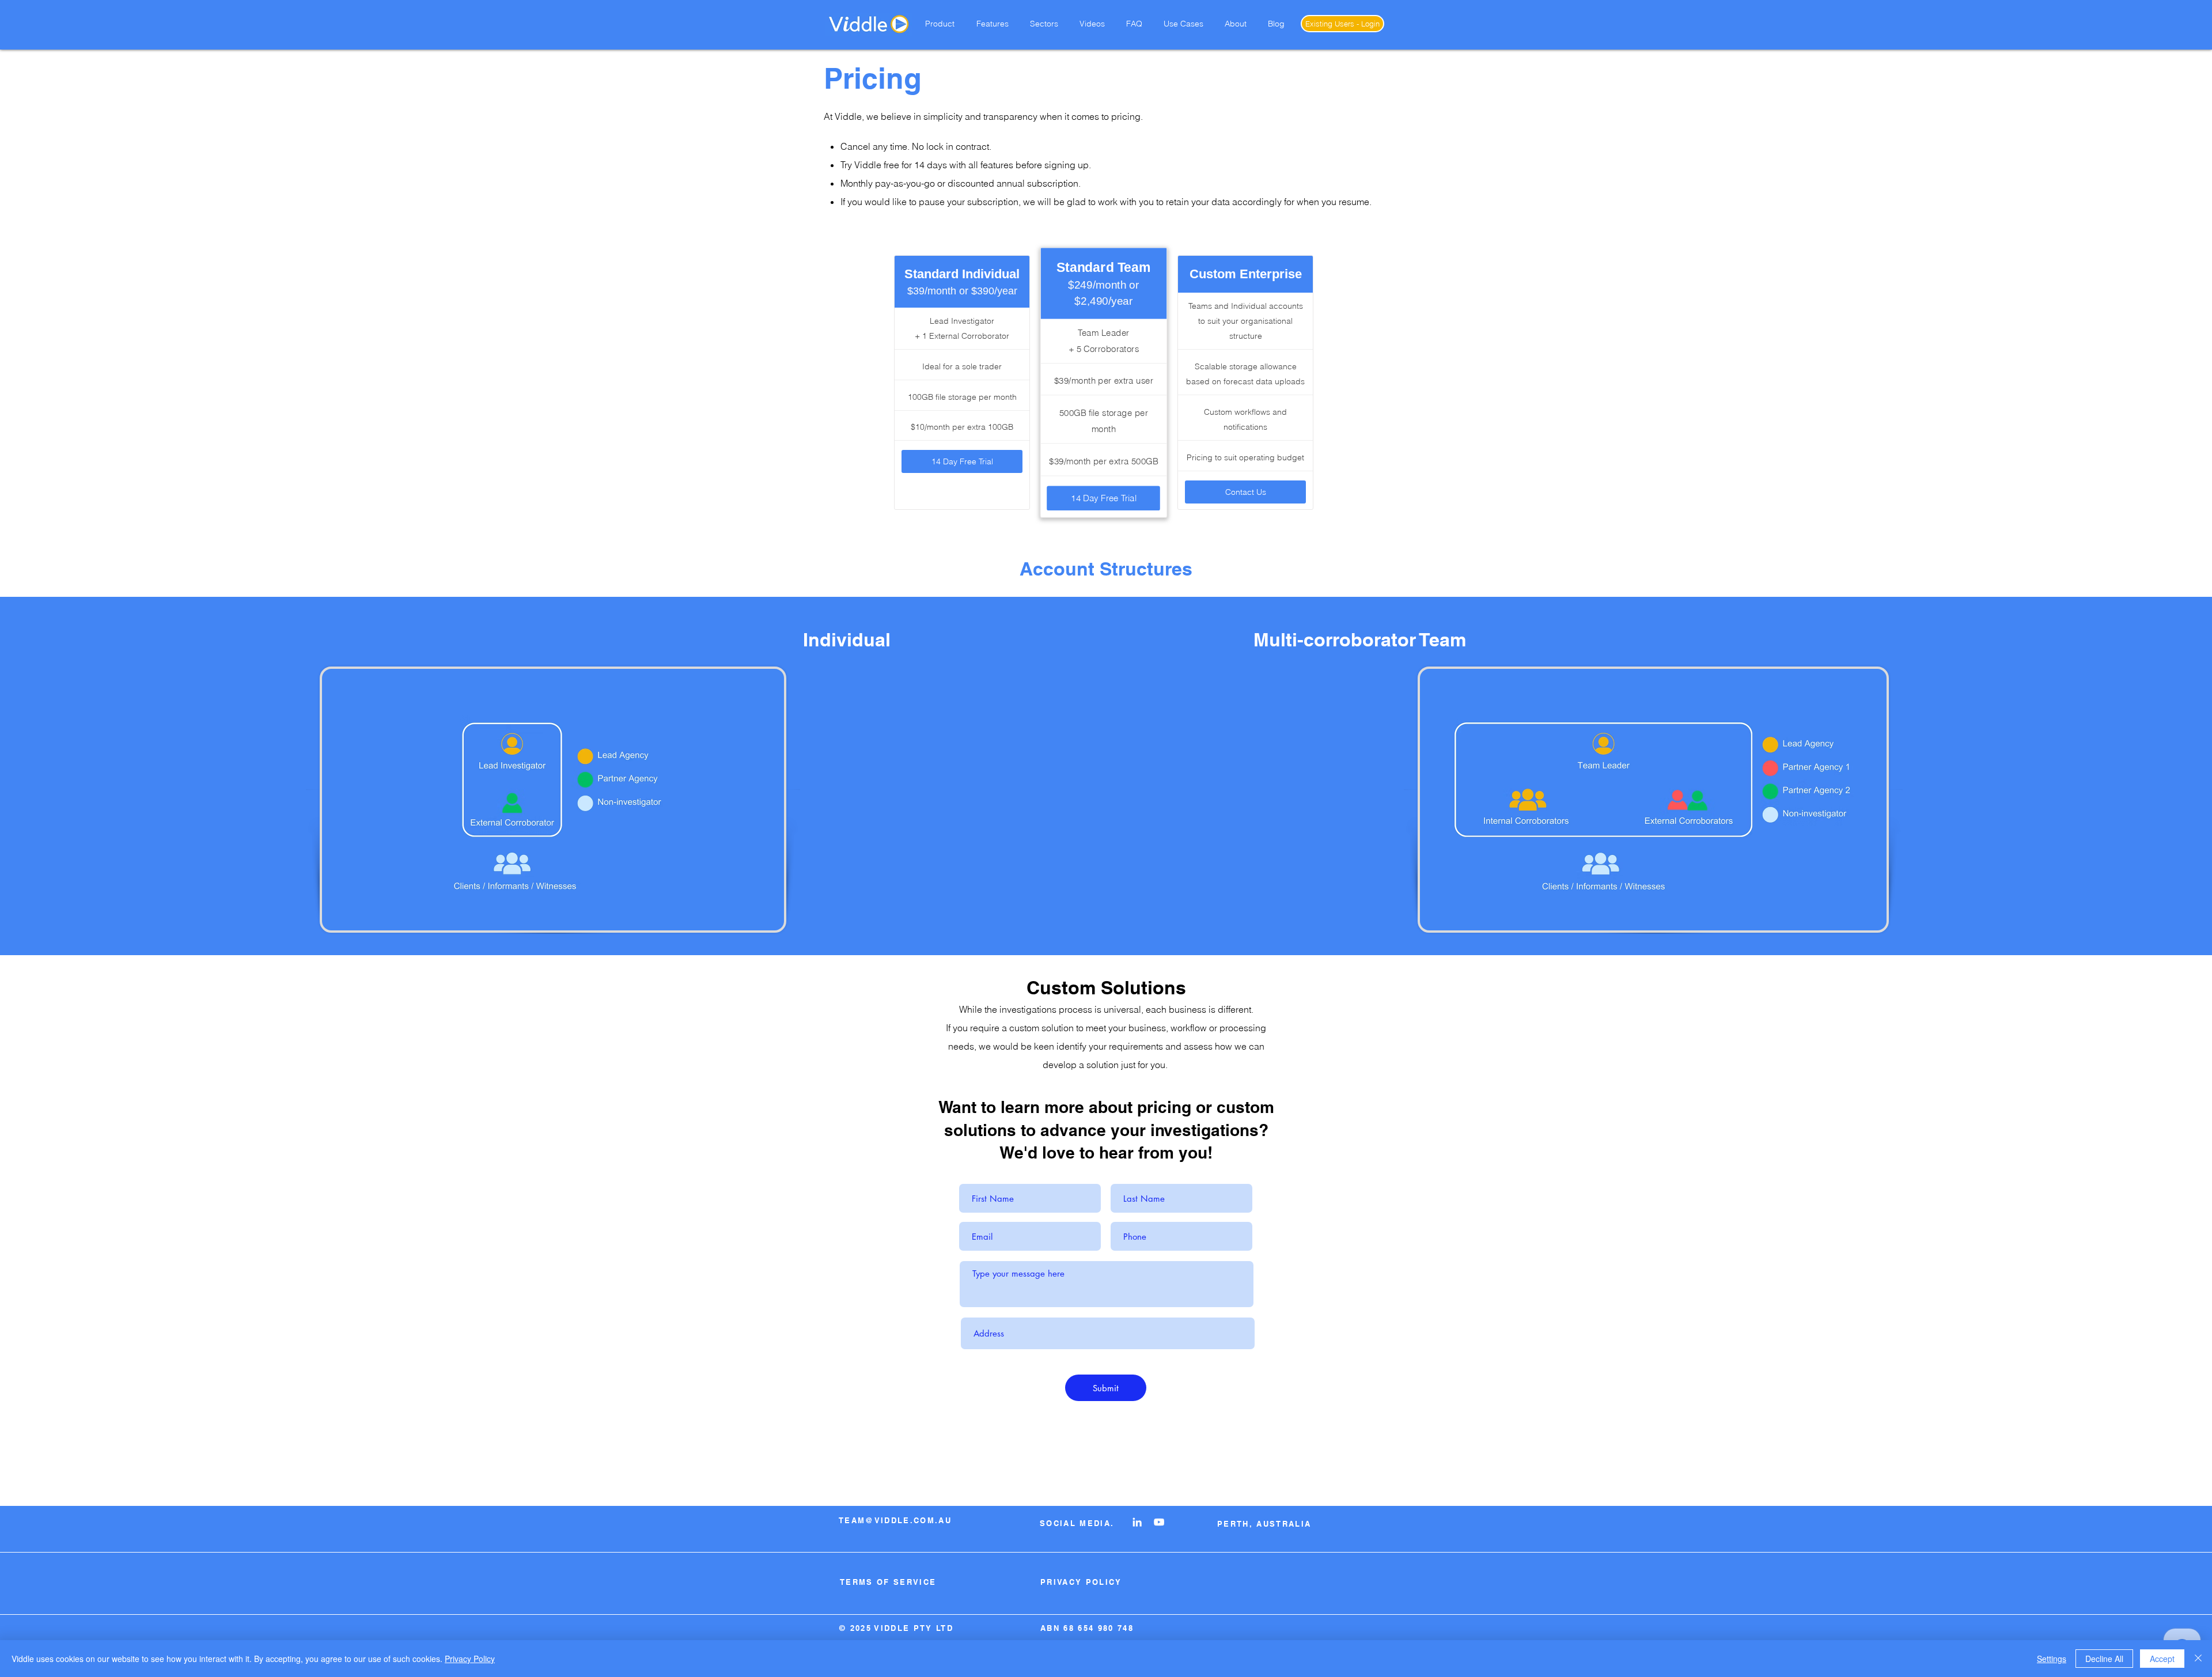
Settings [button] (2052, 1659)
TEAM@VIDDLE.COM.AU (895, 1520)
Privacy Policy (470, 1659)
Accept (2162, 1659)
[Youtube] (1159, 1522)
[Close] (2198, 1659)
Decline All (2104, 1659)
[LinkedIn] (1137, 1522)
